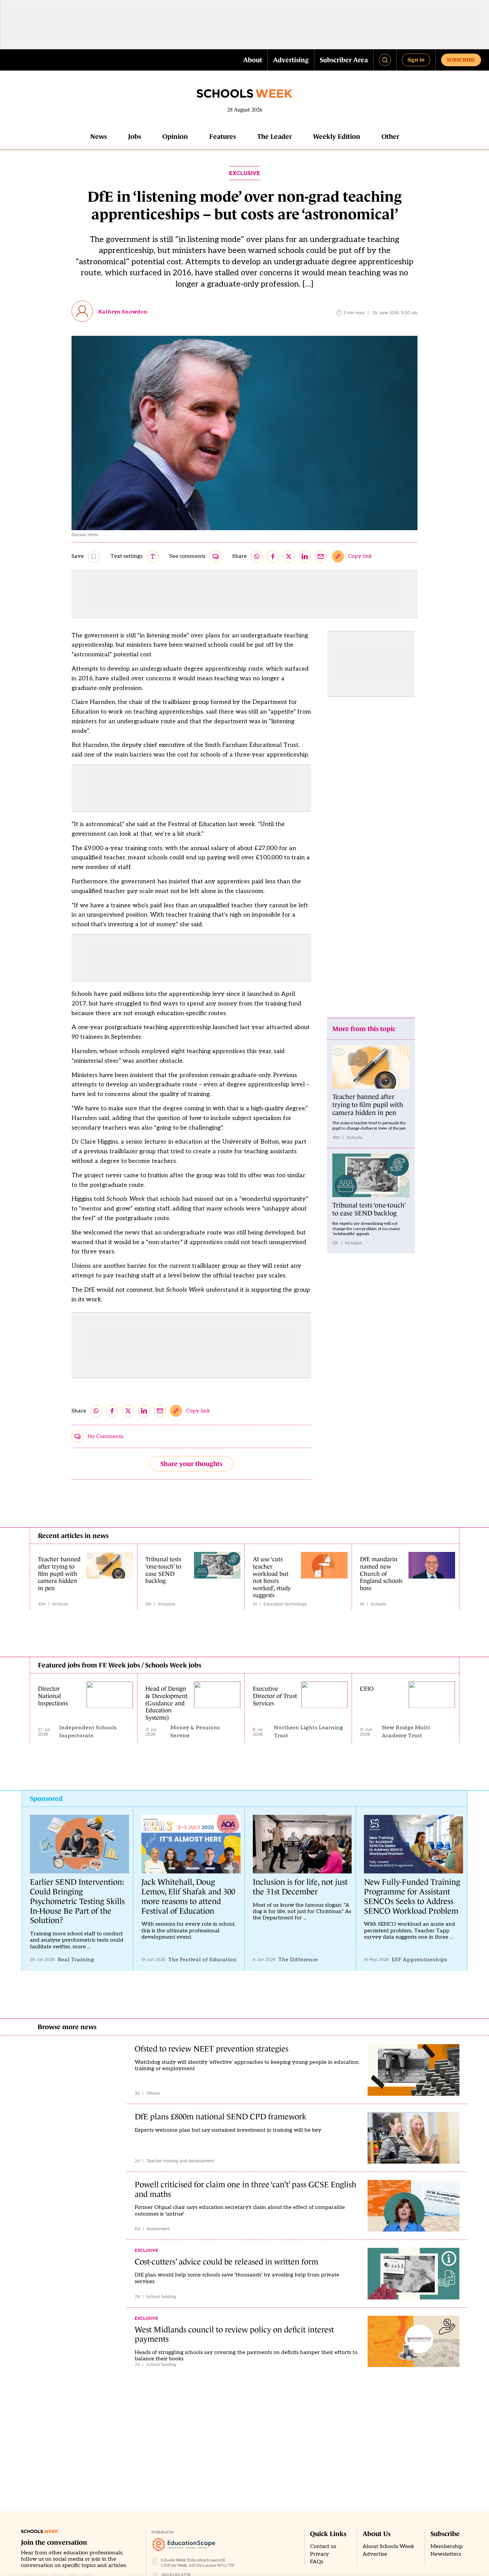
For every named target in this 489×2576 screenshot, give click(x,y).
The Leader (274, 136)
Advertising (291, 60)
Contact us (323, 2547)
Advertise (375, 2554)
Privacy (320, 2554)
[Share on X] (289, 556)
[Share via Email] (321, 556)
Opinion (175, 136)
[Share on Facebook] (273, 556)
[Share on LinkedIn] (305, 556)
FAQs (317, 2562)
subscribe (461, 60)
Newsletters (446, 2554)
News (98, 136)
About (253, 60)
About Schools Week (388, 2547)
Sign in (416, 60)
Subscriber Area (344, 60)
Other (390, 136)
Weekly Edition (337, 136)
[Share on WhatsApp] (257, 556)
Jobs (135, 136)
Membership (447, 2547)
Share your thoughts (191, 1464)
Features (223, 136)
